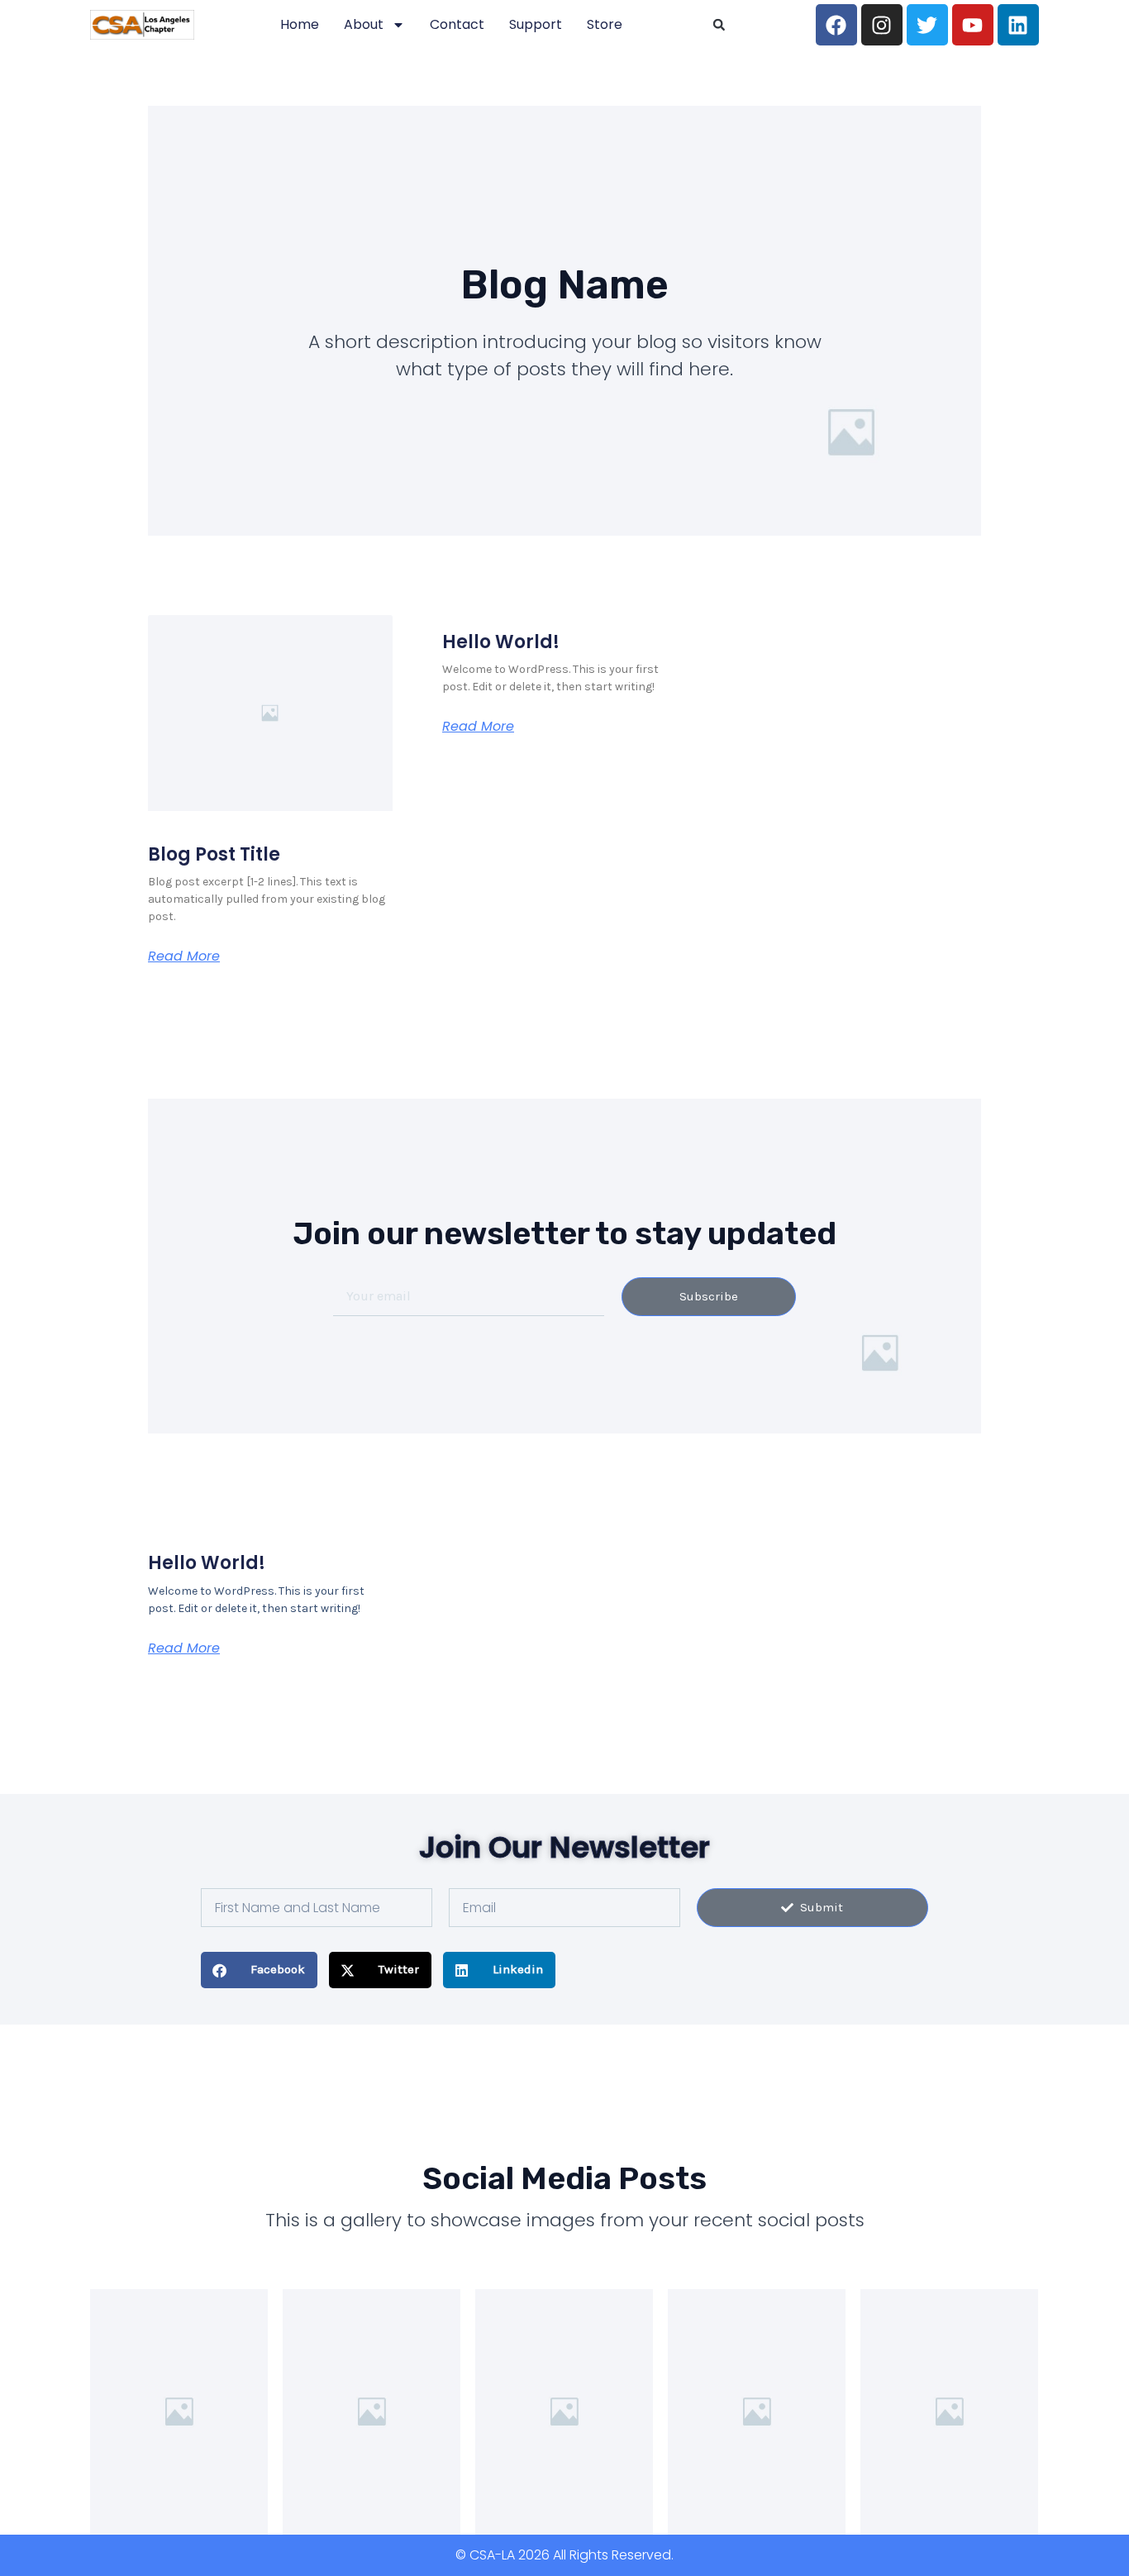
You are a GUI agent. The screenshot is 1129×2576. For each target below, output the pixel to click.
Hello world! (501, 642)
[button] (719, 25)
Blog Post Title (214, 854)
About (364, 24)
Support (536, 24)
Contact (457, 24)
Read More (184, 956)
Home (300, 24)
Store (605, 24)
